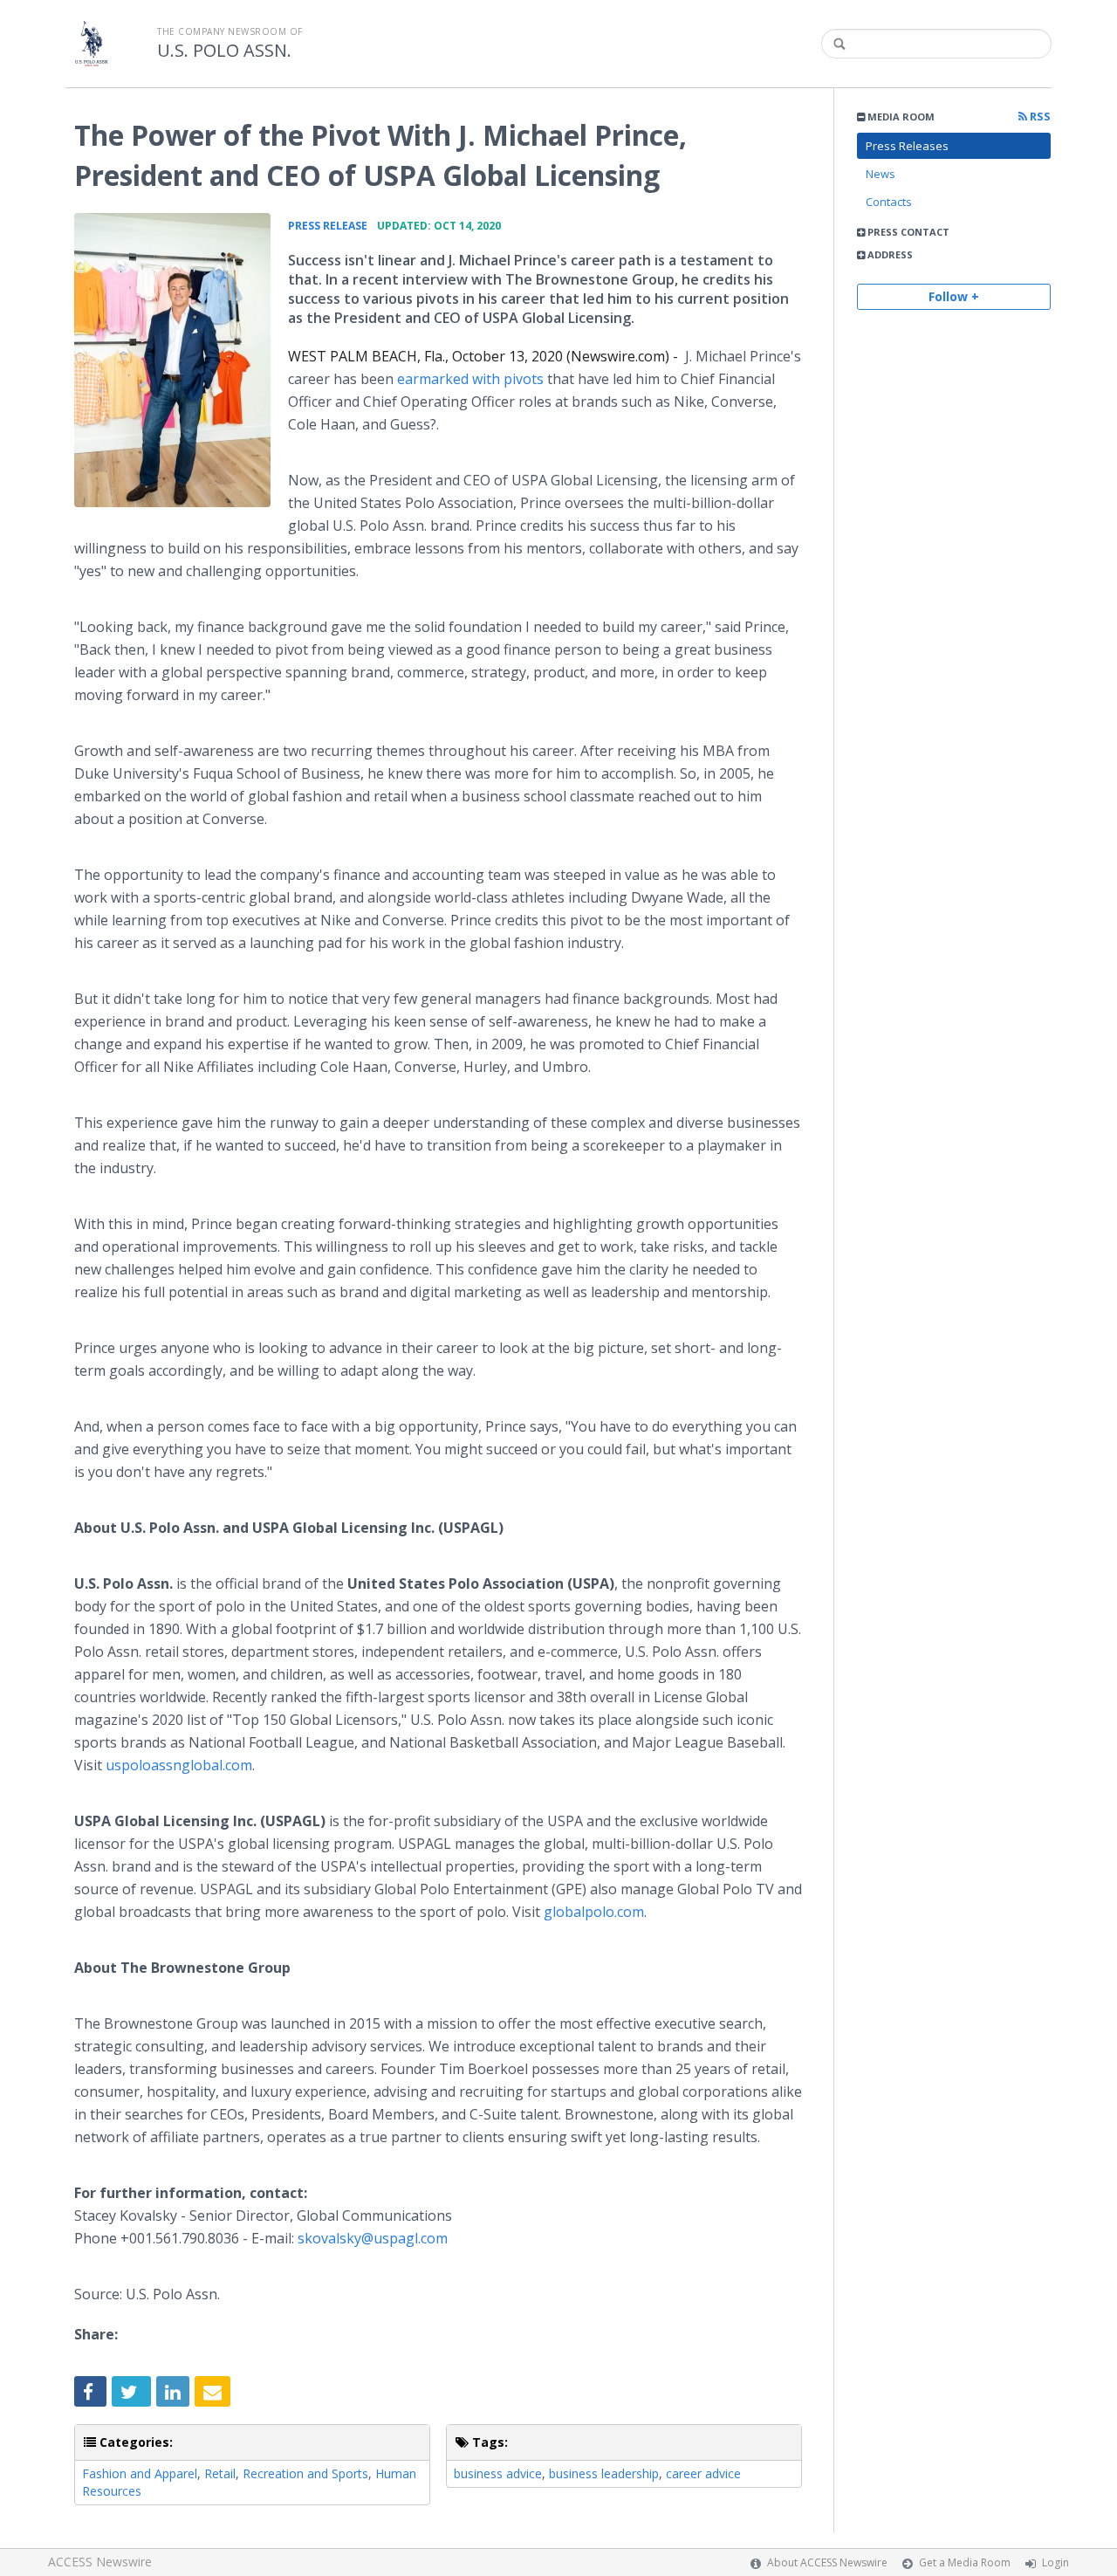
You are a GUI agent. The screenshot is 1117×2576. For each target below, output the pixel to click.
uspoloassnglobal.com (179, 1765)
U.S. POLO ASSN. (224, 51)
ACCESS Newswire (100, 2562)
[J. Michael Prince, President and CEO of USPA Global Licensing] (172, 360)
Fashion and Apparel (140, 2473)
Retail (220, 2473)
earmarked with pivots (470, 379)
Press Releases (907, 146)
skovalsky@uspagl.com (373, 2238)
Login (1055, 2562)
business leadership (604, 2473)
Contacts (889, 202)
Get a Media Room (965, 2562)
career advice (703, 2473)
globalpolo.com (594, 1912)
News (881, 174)
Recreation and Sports (305, 2473)
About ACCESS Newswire (827, 2562)
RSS (1039, 117)
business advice (498, 2473)
